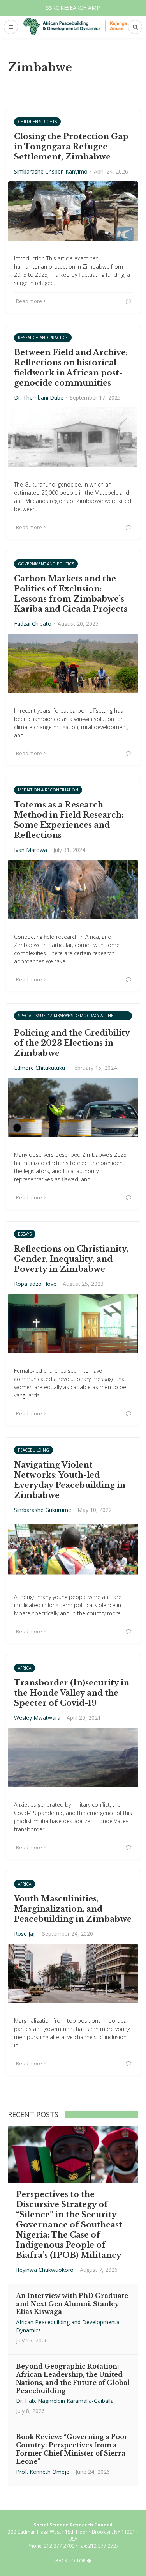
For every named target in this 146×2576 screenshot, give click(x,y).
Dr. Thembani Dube (39, 397)
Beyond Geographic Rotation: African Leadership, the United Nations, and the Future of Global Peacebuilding (73, 2378)
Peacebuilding (33, 1450)
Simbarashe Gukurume (43, 1510)
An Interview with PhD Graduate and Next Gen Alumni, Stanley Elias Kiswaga (72, 2304)
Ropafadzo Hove (35, 1284)
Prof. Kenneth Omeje (43, 2472)
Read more (29, 301)
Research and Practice (43, 338)
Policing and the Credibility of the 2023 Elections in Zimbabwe (72, 1043)
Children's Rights (37, 122)
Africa (25, 1668)
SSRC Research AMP (73, 8)
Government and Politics (46, 564)
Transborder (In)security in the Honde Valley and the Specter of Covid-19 (72, 1693)
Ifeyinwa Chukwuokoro (45, 2270)
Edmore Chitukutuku (40, 1068)
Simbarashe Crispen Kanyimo (51, 171)
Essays (25, 1234)
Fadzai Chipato (33, 624)
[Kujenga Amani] (75, 27)
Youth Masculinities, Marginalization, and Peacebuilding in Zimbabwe (73, 1909)
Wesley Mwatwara (37, 1718)
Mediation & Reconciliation (48, 790)
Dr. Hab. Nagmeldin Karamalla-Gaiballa (65, 2401)
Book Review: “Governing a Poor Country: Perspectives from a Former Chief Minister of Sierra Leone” (72, 2449)
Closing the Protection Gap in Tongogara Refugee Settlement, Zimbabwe (71, 147)
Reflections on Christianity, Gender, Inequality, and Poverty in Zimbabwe (71, 1259)
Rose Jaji (25, 1934)
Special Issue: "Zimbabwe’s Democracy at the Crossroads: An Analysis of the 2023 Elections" (70, 1016)
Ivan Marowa (31, 850)
